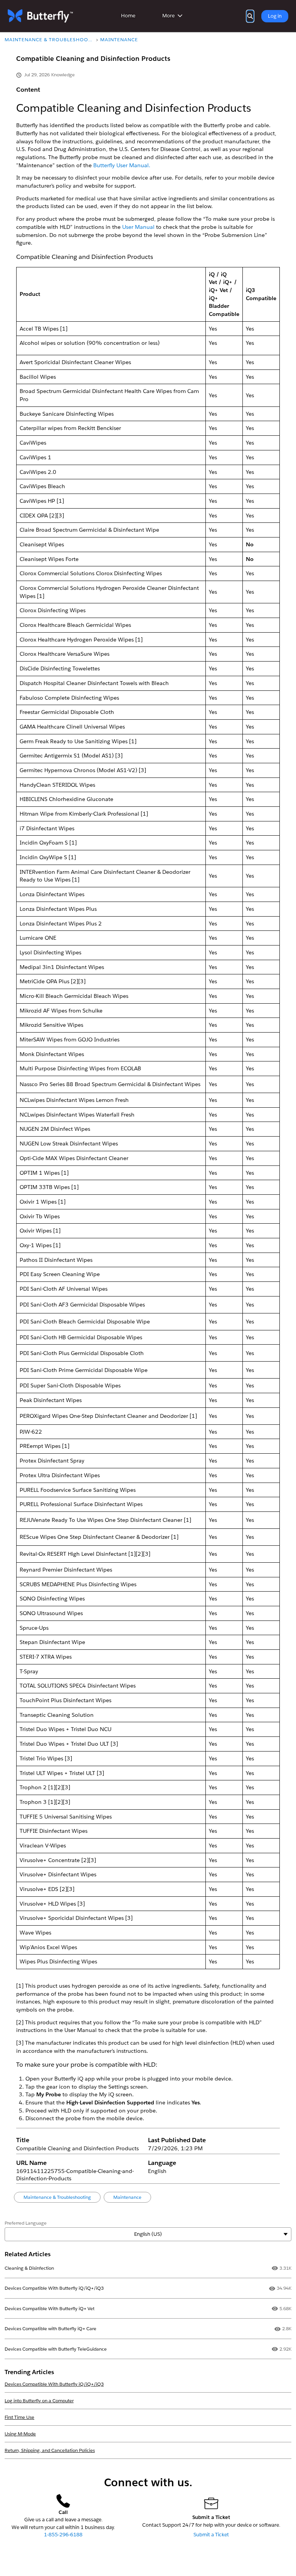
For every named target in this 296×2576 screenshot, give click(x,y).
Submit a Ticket (211, 2535)
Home (128, 16)
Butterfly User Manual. (122, 165)
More (168, 16)
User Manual (138, 227)
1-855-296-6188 (63, 2535)
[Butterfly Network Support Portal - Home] (40, 16)
